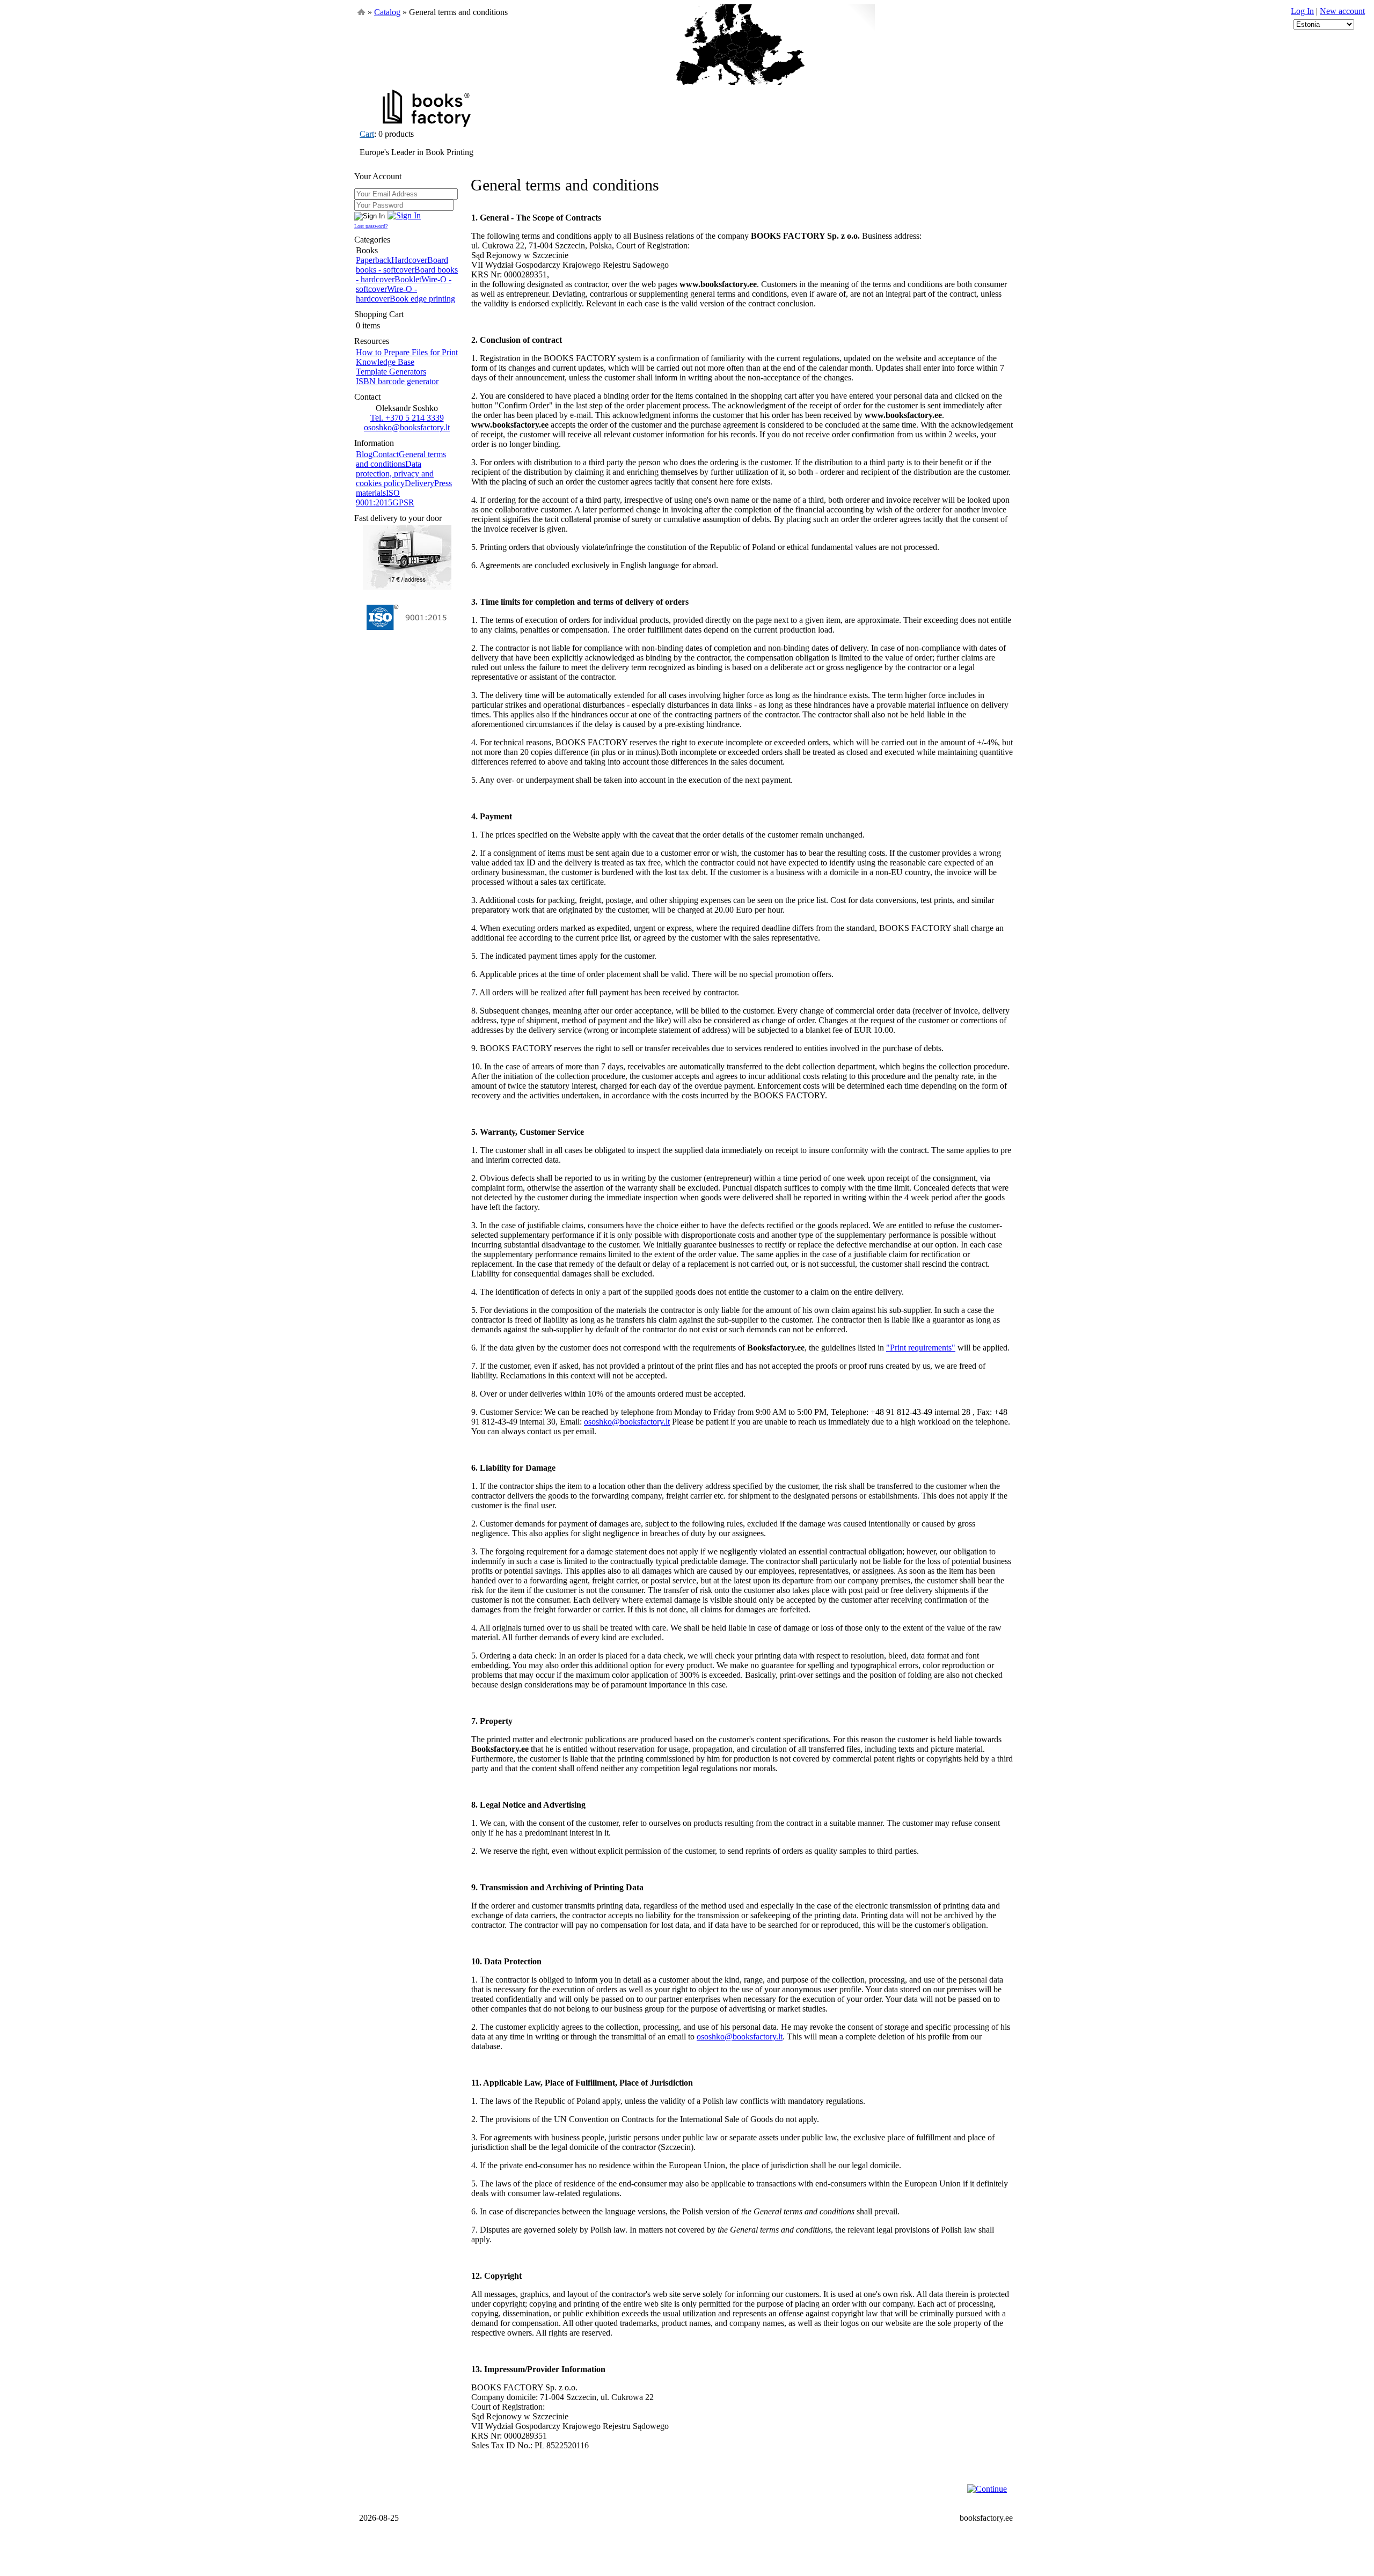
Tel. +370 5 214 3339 (407, 418)
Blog (364, 454)
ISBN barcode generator (397, 381)
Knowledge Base (385, 362)
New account (1342, 11)
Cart (367, 134)
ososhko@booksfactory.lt (407, 427)
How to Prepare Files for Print (407, 352)
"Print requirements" (921, 1348)
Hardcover (409, 260)
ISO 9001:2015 (378, 498)
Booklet (408, 279)
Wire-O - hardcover (386, 294)
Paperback (374, 260)
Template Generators (391, 372)
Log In (1302, 11)
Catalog (387, 12)
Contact (386, 454)
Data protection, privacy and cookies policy (395, 474)
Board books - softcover (402, 265)
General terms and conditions (401, 459)
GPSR (403, 502)
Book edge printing (422, 299)
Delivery (419, 483)
